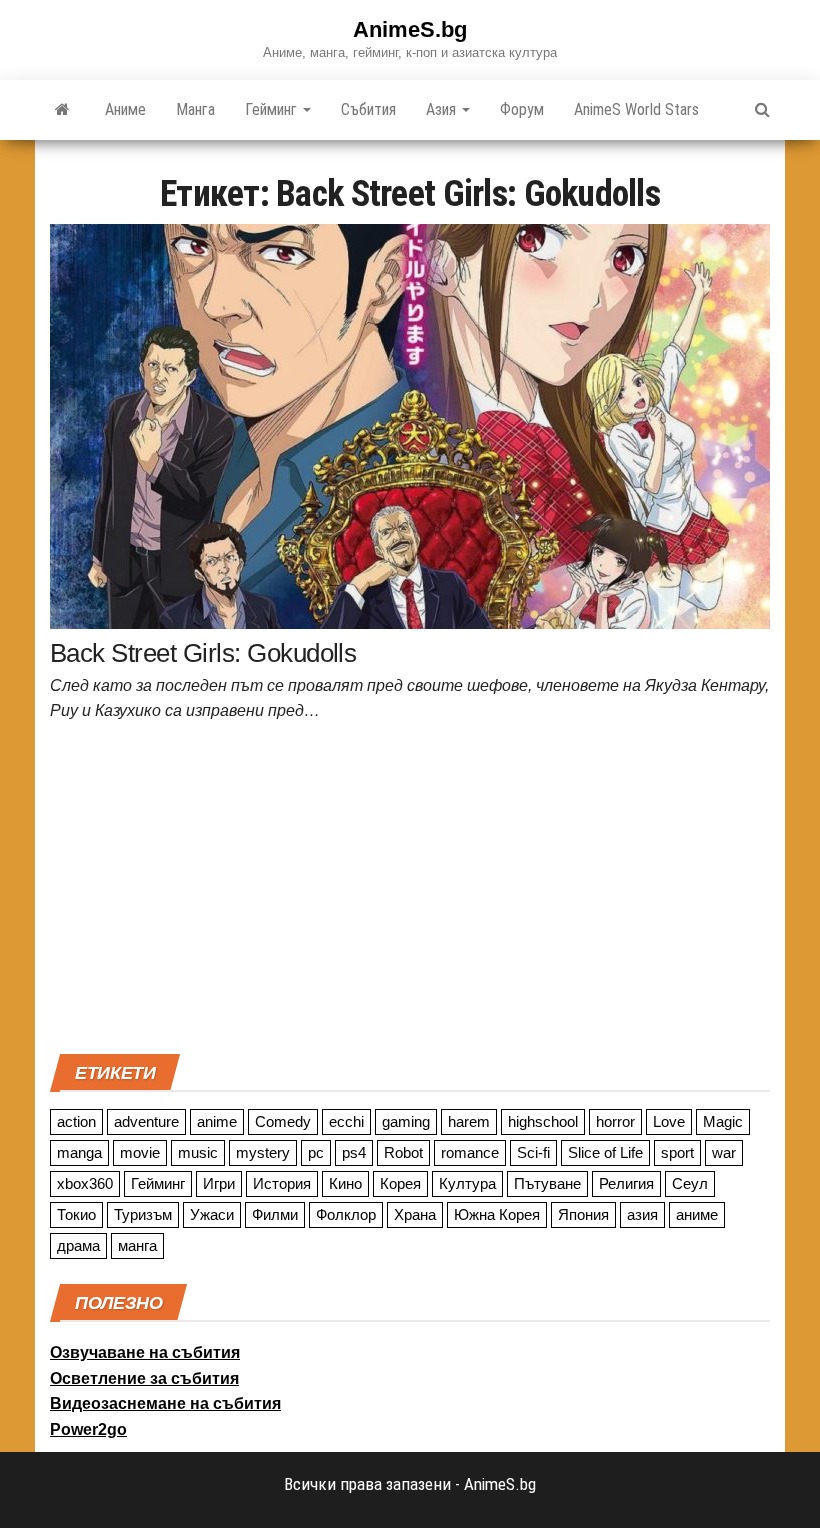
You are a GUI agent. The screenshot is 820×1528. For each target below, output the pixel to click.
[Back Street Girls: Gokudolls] (410, 425)
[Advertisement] (410, 894)
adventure (146, 1121)
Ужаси (212, 1214)
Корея (400, 1183)
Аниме (125, 109)
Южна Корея (497, 1214)
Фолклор (346, 1214)
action (76, 1121)
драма (78, 1245)
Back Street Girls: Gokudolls (203, 653)
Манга (195, 109)
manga (79, 1152)
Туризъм (143, 1214)
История (282, 1183)
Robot (403, 1152)
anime (217, 1121)
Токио (76, 1214)
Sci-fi (533, 1152)
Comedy (283, 1121)
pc (316, 1152)
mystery (263, 1152)
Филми (275, 1214)
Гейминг (273, 109)
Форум (522, 109)
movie (140, 1152)
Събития (368, 109)
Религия (626, 1183)
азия (642, 1214)
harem (469, 1121)
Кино (345, 1183)
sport (677, 1152)
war (724, 1152)
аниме (697, 1214)
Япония (583, 1214)
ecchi (346, 1121)
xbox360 (85, 1183)
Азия (443, 109)
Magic (723, 1121)
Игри (219, 1183)
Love (669, 1121)
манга (137, 1245)
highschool (543, 1121)
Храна (415, 1214)
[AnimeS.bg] (62, 110)
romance (470, 1152)
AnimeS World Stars (636, 109)
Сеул (690, 1183)
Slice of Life (605, 1152)
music (198, 1152)
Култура (467, 1183)
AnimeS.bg (410, 29)
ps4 (354, 1152)
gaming (406, 1121)
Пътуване (547, 1183)
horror (615, 1121)
